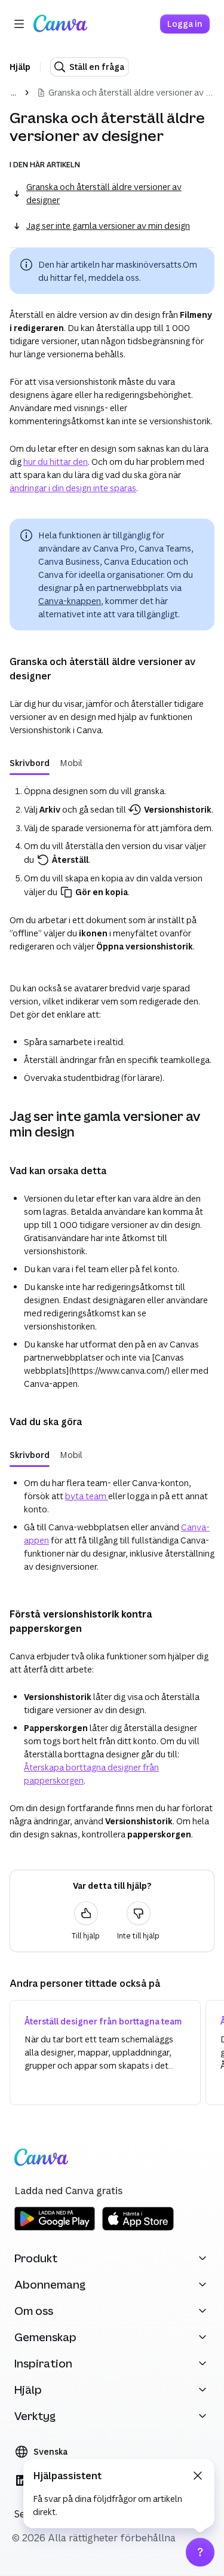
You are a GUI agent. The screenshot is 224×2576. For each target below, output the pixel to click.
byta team (87, 1496)
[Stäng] (198, 2476)
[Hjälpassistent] (200, 2552)
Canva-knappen (70, 601)
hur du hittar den (56, 462)
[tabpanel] (112, 871)
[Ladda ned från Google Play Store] (55, 2229)
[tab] (30, 763)
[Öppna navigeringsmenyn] (19, 24)
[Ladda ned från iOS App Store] (138, 2229)
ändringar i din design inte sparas (73, 488)
